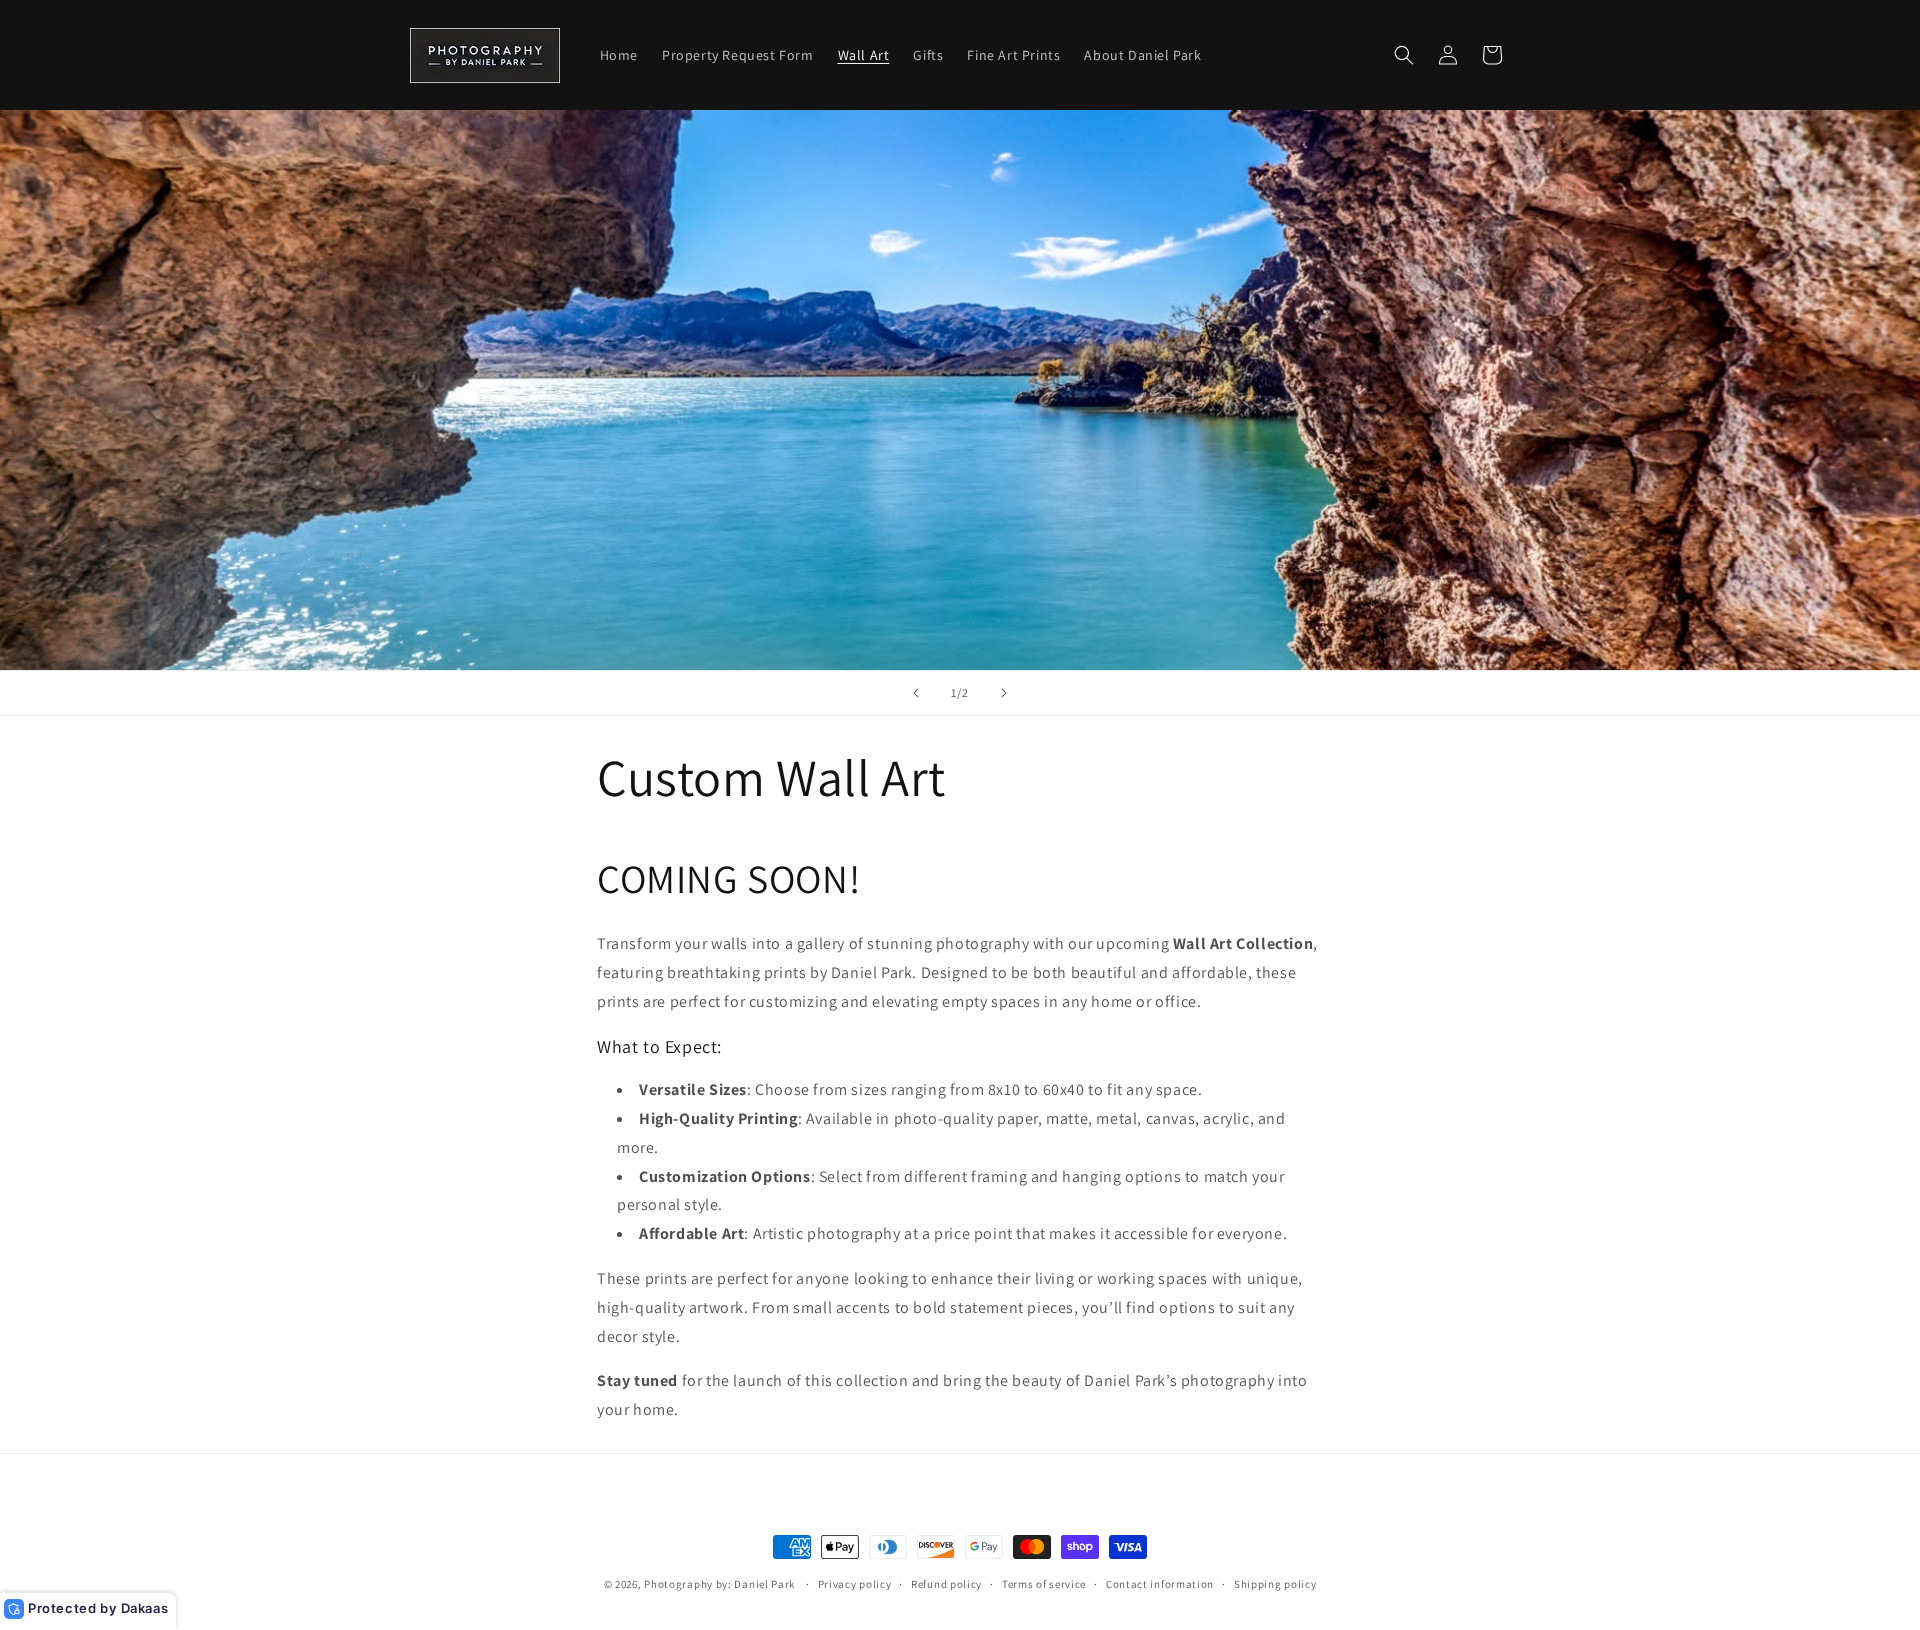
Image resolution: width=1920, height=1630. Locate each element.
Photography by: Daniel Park (719, 1584)
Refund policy (946, 1584)
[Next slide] (1004, 693)
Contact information (1160, 1584)
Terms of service (1044, 1584)
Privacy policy (855, 1584)
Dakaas (145, 1608)
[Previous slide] (916, 693)
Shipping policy (1275, 1584)
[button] (1404, 55)
